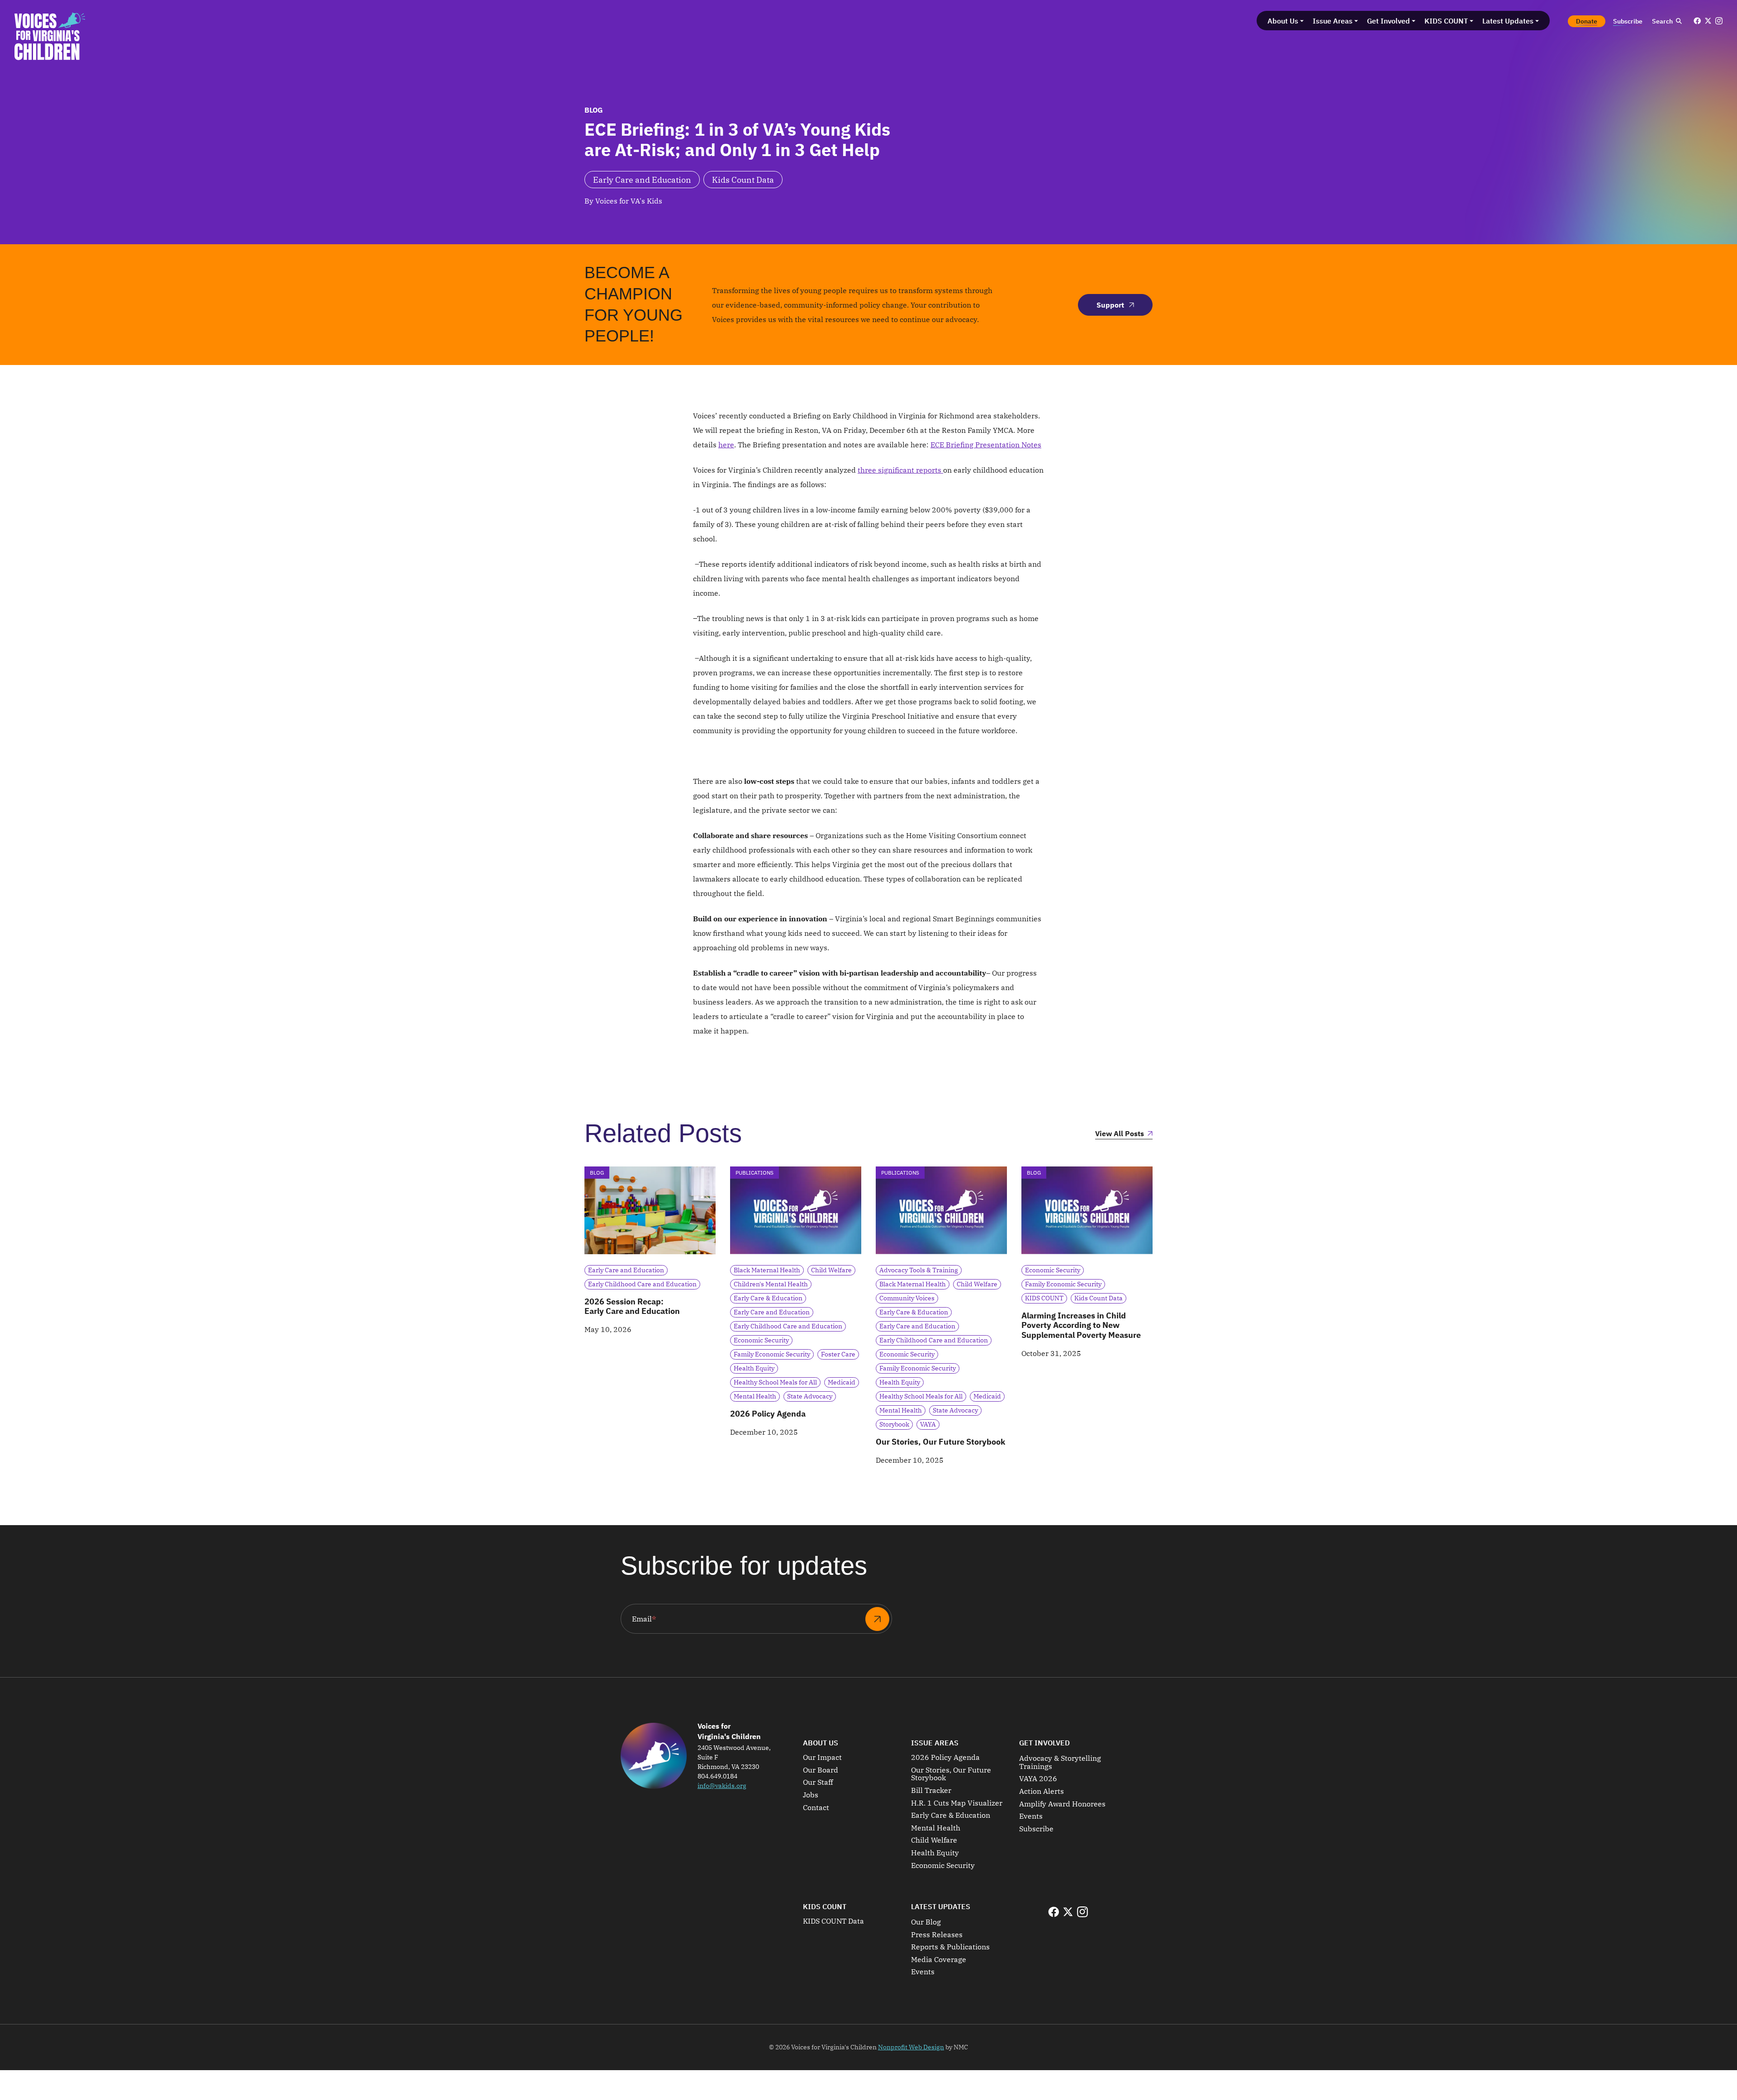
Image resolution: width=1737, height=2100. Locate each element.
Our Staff (818, 1782)
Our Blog (926, 1922)
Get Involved (1044, 1743)
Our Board (821, 1770)
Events (1031, 1816)
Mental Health (936, 1828)
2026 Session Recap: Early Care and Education (632, 1306)
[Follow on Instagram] (1719, 21)
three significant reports (900, 470)
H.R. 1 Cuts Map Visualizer (957, 1803)
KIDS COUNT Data (833, 1921)
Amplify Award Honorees (1062, 1804)
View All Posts (1120, 1134)
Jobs (811, 1795)
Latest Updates (941, 1906)
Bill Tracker (931, 1791)
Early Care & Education (951, 1816)
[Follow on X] (1708, 21)
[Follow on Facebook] (1697, 21)
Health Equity (935, 1853)
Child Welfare (934, 1840)
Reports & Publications (950, 1947)
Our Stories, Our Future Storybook (940, 1442)
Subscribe (1036, 1829)
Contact (816, 1808)
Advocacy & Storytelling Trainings (1060, 1762)
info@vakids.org (722, 1786)
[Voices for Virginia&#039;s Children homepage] (50, 36)
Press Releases (937, 1935)
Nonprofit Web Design (911, 2047)
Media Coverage (939, 1960)
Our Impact (822, 1758)
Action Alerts (1042, 1792)
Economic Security (943, 1866)
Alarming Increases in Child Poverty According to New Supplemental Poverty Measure (1081, 1325)
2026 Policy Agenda (768, 1414)
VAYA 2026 (1038, 1779)
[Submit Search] (1679, 21)
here (726, 445)
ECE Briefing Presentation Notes (986, 445)
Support (1110, 305)
